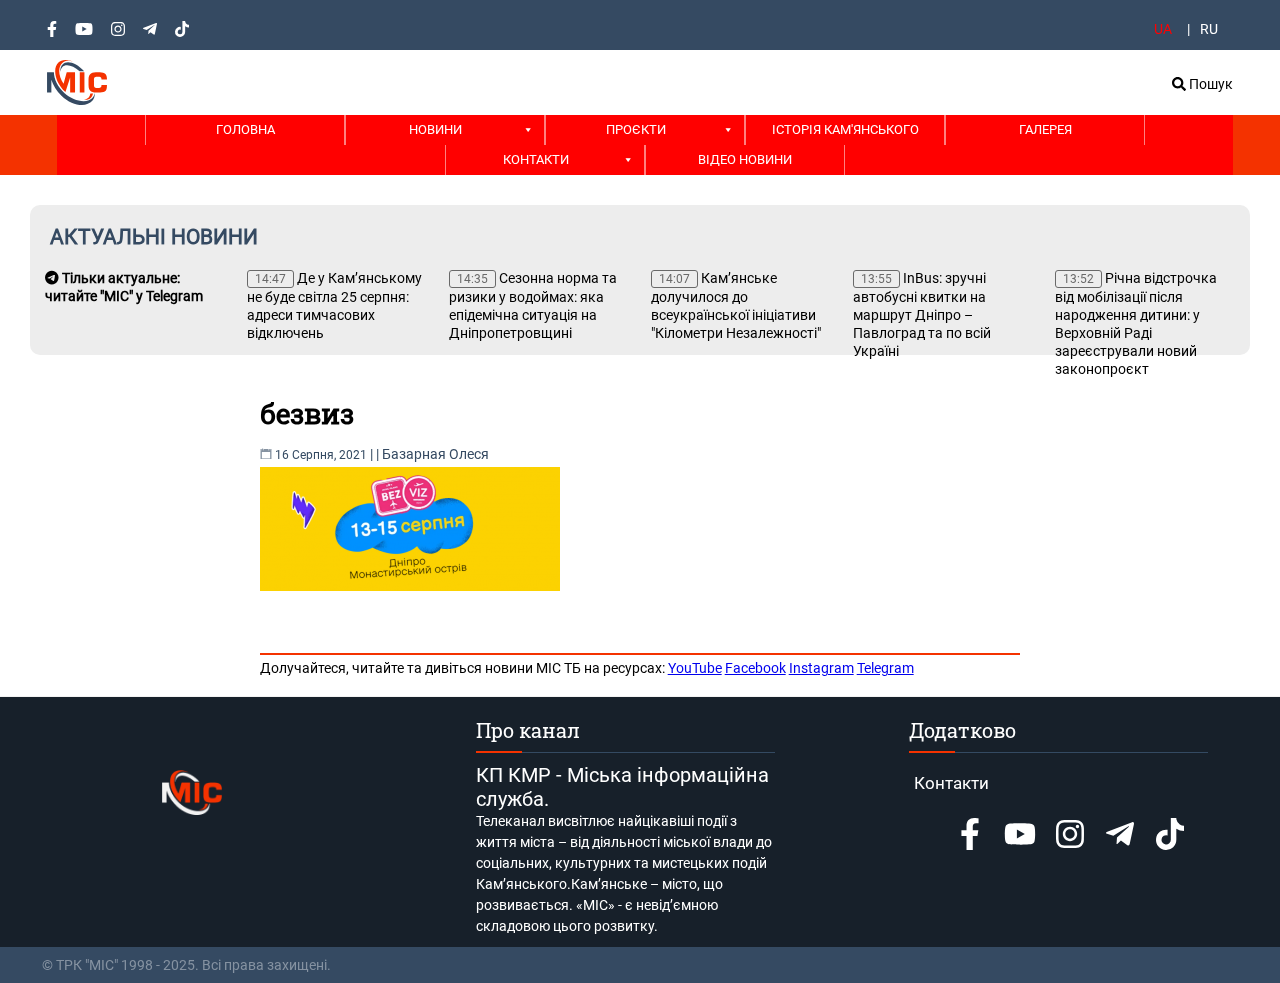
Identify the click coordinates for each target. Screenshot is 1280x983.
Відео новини (745, 159)
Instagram (821, 668)
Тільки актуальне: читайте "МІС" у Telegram (124, 287)
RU (1209, 29)
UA (1163, 29)
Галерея (1045, 129)
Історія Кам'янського (845, 129)
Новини (435, 129)
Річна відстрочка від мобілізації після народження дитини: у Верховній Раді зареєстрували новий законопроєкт (1136, 323)
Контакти (536, 159)
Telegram (885, 668)
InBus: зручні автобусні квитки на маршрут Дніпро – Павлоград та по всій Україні (922, 314)
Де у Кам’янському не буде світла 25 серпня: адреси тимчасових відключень (334, 305)
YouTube (695, 668)
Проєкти (636, 129)
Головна (245, 129)
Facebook (755, 668)
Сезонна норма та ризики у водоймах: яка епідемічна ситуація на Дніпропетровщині (533, 305)
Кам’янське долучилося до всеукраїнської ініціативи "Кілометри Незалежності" (736, 305)
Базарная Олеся (435, 454)
